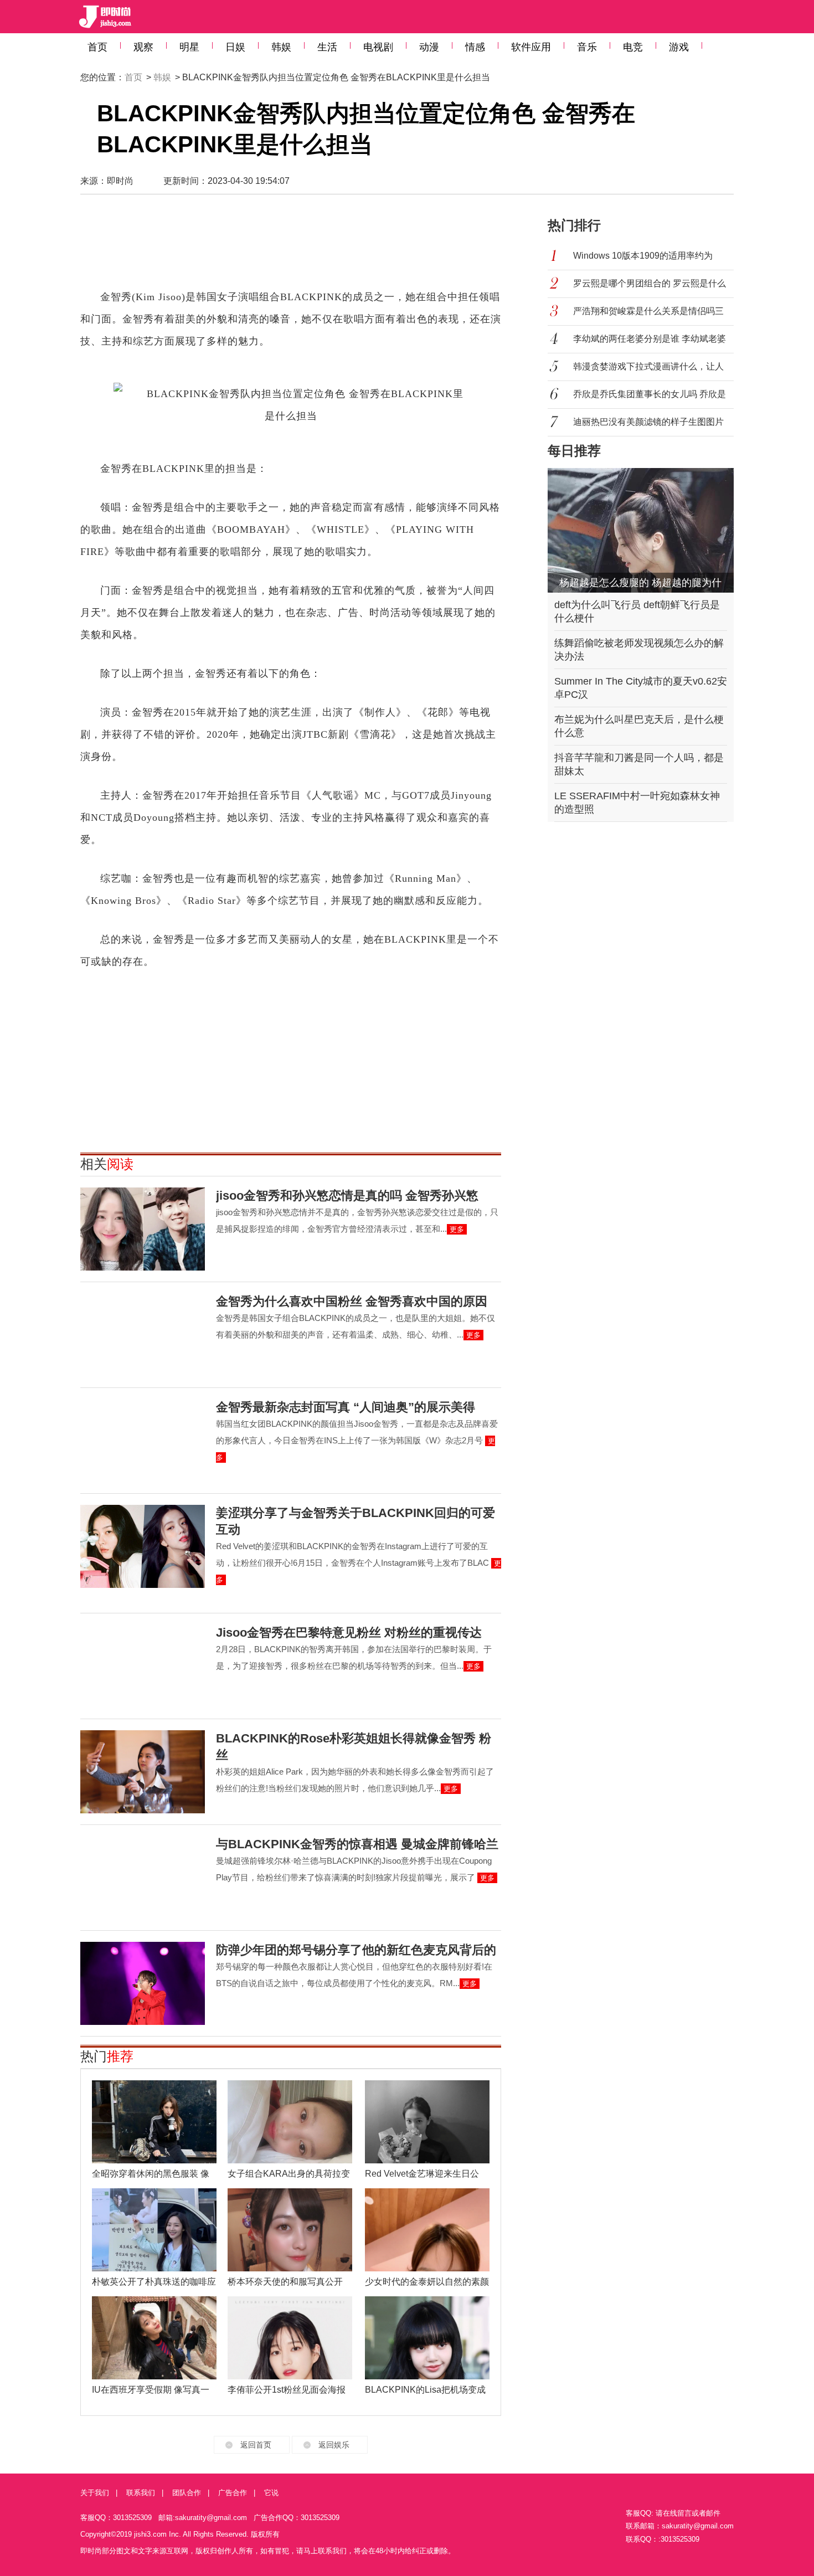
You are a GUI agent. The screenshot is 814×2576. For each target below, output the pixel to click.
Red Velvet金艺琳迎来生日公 (422, 2174)
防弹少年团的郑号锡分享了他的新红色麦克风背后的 (356, 1950)
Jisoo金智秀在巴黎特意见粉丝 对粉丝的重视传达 (349, 1633)
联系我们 (141, 2493)
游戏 (679, 47)
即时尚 (120, 181)
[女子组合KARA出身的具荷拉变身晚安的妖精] (290, 2122)
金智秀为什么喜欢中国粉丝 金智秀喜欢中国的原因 (352, 1301)
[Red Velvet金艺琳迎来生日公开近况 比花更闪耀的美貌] (427, 2122)
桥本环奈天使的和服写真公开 (285, 2282)
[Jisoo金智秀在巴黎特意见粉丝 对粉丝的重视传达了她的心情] (143, 1666)
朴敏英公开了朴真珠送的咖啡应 (154, 2282)
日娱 (235, 47)
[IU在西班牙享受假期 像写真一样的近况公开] (154, 2338)
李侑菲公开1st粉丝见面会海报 (287, 2390)
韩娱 (281, 47)
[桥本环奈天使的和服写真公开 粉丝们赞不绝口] (290, 2230)
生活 (327, 47)
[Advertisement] (291, 247)
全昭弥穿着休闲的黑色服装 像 (151, 2174)
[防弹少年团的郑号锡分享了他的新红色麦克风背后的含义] (143, 1983)
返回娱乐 (334, 2445)
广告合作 (233, 2493)
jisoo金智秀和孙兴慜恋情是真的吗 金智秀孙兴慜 (347, 1196)
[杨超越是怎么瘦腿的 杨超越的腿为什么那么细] (641, 530)
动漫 (429, 47)
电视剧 (378, 47)
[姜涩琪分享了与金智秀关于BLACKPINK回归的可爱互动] (143, 1546)
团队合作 (187, 2493)
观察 (143, 47)
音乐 (587, 47)
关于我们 (95, 2493)
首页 (97, 47)
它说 (271, 2493)
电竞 (633, 47)
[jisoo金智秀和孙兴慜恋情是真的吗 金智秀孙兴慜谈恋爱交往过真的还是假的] (143, 1229)
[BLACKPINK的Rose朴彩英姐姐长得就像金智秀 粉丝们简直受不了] (143, 1772)
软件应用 (531, 47)
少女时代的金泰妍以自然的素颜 (427, 2282)
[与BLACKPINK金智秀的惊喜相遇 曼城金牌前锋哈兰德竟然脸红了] (143, 1878)
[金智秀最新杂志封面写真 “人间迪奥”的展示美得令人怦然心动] (143, 1441)
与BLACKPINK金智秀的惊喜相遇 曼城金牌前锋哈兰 (357, 1844)
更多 (457, 1229)
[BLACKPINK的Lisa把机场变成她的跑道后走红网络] (427, 2338)
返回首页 (256, 2445)
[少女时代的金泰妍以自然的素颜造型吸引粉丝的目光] (427, 2230)
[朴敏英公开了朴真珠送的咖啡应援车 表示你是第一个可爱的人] (154, 2230)
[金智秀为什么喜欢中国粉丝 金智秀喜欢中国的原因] (143, 1335)
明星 (189, 47)
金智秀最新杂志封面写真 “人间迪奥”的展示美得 (346, 1407)
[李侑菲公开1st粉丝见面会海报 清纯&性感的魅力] (290, 2338)
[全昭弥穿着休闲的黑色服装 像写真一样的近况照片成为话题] (154, 2122)
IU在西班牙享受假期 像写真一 (151, 2390)
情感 (475, 47)
